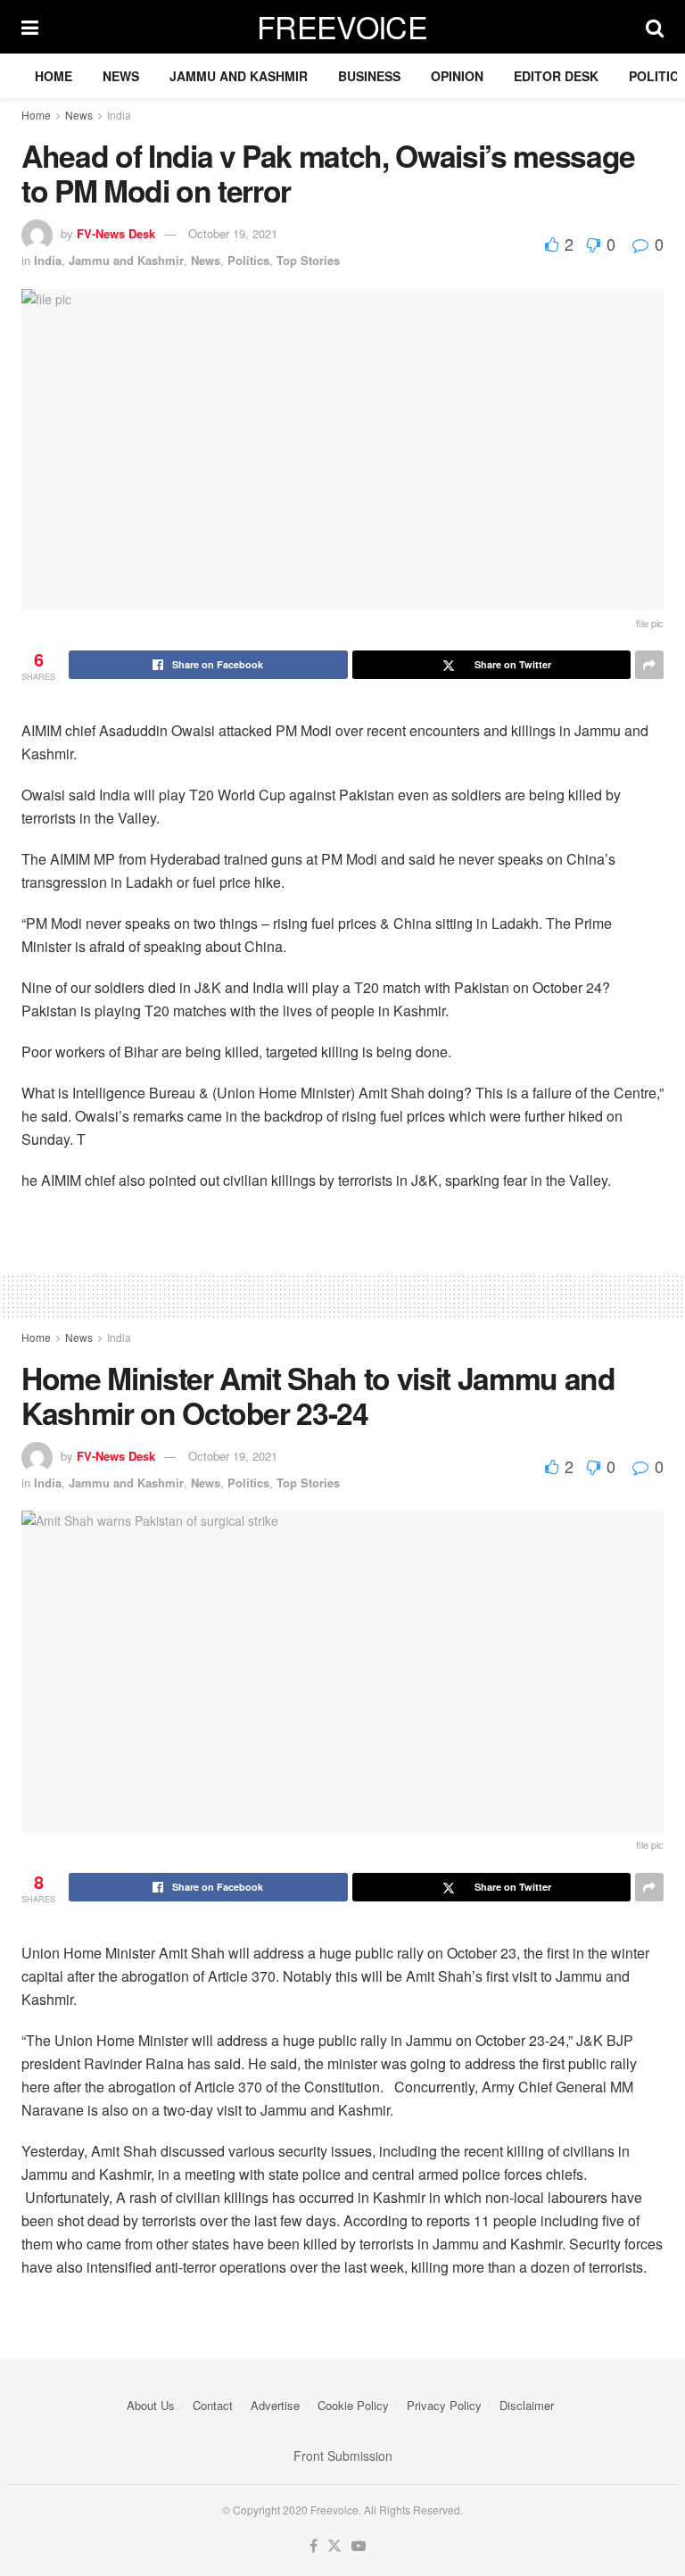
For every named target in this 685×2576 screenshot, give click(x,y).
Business (369, 76)
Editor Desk (556, 76)
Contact (213, 2405)
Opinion (457, 76)
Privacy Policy (444, 2405)
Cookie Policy (353, 2405)
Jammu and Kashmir (239, 76)
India (119, 115)
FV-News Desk (116, 233)
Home (54, 76)
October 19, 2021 (233, 233)
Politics (248, 260)
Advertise (275, 2405)
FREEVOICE (342, 27)
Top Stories (308, 260)
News (121, 76)
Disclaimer (527, 2405)
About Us (151, 2405)
